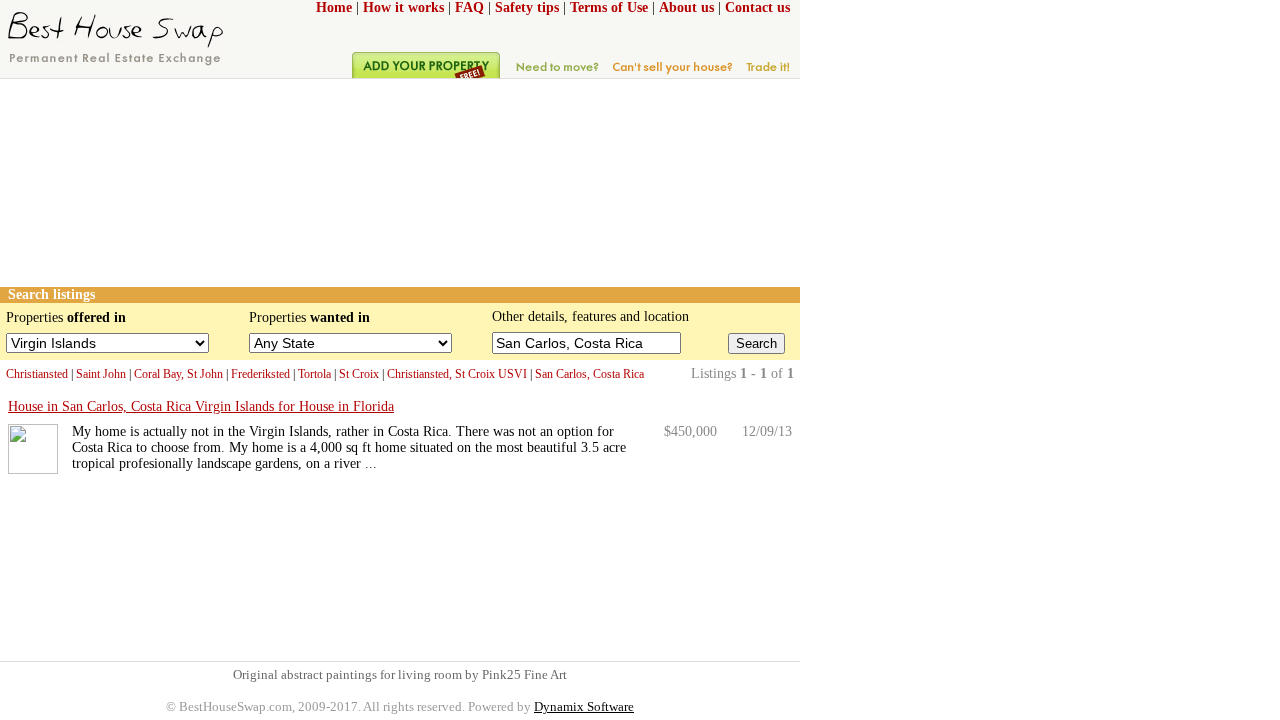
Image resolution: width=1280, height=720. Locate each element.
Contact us (757, 7)
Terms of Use (609, 7)
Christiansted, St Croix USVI (457, 374)
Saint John (101, 374)
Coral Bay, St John (178, 374)
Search (756, 343)
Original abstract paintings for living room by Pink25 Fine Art (400, 674)
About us (686, 7)
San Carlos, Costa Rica (589, 374)
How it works (403, 7)
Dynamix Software (584, 706)
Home (334, 7)
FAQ (469, 7)
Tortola (314, 374)
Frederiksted (260, 374)
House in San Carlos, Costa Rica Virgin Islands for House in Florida (201, 406)
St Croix (359, 374)
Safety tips (527, 7)
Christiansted (37, 374)
